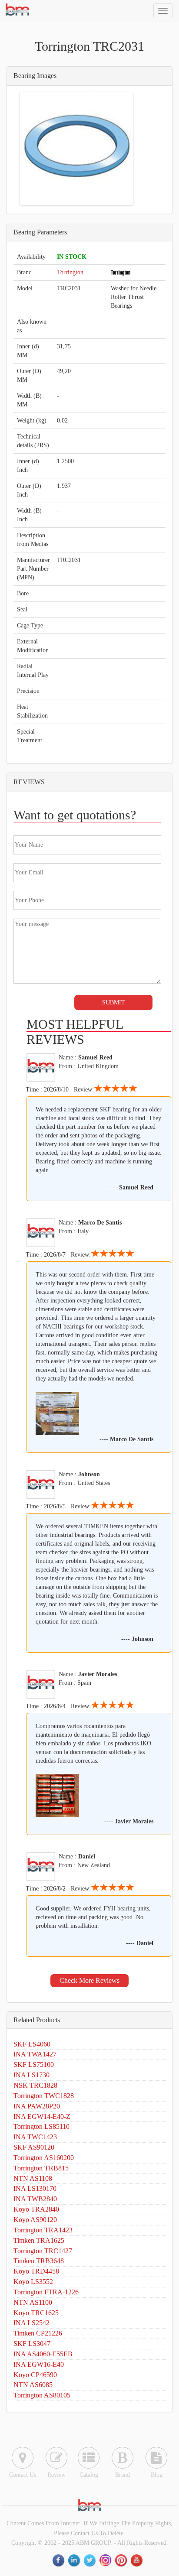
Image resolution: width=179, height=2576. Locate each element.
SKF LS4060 (32, 2044)
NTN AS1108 (33, 2178)
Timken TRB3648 (39, 2261)
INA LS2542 (31, 2323)
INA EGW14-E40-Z (42, 2116)
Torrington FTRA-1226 (46, 2292)
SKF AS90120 (34, 2147)
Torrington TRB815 (41, 2168)
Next (118, 149)
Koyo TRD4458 (36, 2271)
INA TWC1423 (35, 2137)
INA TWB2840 (35, 2199)
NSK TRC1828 (35, 2085)
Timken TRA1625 (39, 2240)
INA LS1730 (31, 2075)
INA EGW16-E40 (39, 2364)
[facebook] (59, 2561)
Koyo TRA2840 (36, 2209)
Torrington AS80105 (42, 2395)
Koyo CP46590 (35, 2375)
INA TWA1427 (35, 2054)
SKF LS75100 (34, 2064)
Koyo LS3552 (33, 2282)
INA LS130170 (35, 2188)
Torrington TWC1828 (44, 2096)
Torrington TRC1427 (43, 2251)
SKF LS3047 (32, 2344)
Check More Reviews (89, 1980)
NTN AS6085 (33, 2385)
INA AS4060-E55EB (43, 2354)
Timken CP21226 (38, 2333)
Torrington (70, 272)
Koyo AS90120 (35, 2220)
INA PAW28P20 (37, 2106)
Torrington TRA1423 (43, 2230)
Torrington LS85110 (41, 2126)
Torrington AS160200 (44, 2158)
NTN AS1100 (33, 2302)
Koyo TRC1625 (36, 2313)
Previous (35, 149)
